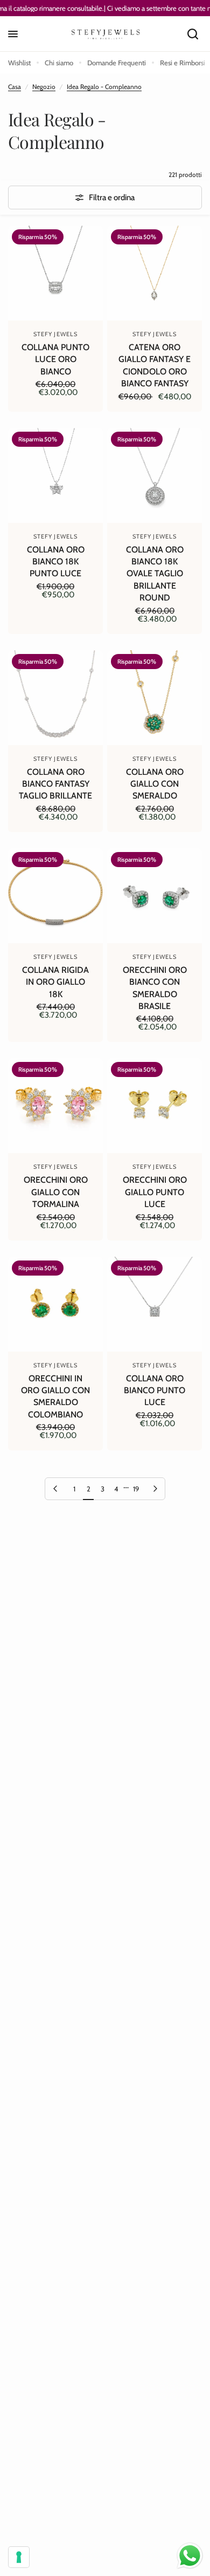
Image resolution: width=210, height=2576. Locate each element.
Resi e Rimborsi (183, 63)
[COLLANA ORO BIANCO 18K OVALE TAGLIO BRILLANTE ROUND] (155, 475)
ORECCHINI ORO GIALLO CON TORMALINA (56, 1192)
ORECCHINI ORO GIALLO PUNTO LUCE (155, 1192)
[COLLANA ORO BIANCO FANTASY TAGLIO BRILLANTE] (55, 698)
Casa (15, 87)
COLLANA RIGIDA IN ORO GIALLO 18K (55, 982)
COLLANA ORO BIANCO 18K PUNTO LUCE (56, 562)
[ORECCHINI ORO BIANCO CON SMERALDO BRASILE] (155, 896)
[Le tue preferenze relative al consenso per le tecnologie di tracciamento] (19, 2557)
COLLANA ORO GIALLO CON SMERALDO (155, 784)
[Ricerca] (193, 34)
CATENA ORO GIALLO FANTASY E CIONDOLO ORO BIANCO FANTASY (155, 365)
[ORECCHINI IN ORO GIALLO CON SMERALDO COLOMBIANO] (55, 1304)
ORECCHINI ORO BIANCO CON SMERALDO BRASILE (155, 988)
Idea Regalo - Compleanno (104, 87)
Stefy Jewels (55, 334)
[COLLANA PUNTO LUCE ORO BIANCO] (55, 273)
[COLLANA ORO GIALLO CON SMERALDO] (155, 698)
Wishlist (19, 63)
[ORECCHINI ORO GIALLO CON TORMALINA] (55, 1106)
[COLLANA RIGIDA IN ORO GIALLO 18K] (55, 896)
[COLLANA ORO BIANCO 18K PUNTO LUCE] (55, 475)
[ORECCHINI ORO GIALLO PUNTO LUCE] (155, 1106)
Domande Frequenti (117, 63)
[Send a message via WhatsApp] (190, 2556)
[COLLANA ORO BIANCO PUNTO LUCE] (155, 1304)
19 (136, 1489)
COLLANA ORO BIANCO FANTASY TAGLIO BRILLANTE (55, 784)
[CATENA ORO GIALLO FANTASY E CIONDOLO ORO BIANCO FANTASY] (155, 273)
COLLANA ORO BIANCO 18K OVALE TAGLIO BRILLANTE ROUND (155, 574)
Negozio (44, 87)
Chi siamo (59, 63)
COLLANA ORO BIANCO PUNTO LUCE (155, 1391)
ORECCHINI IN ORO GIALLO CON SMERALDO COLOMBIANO (55, 1396)
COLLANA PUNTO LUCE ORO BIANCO (55, 359)
